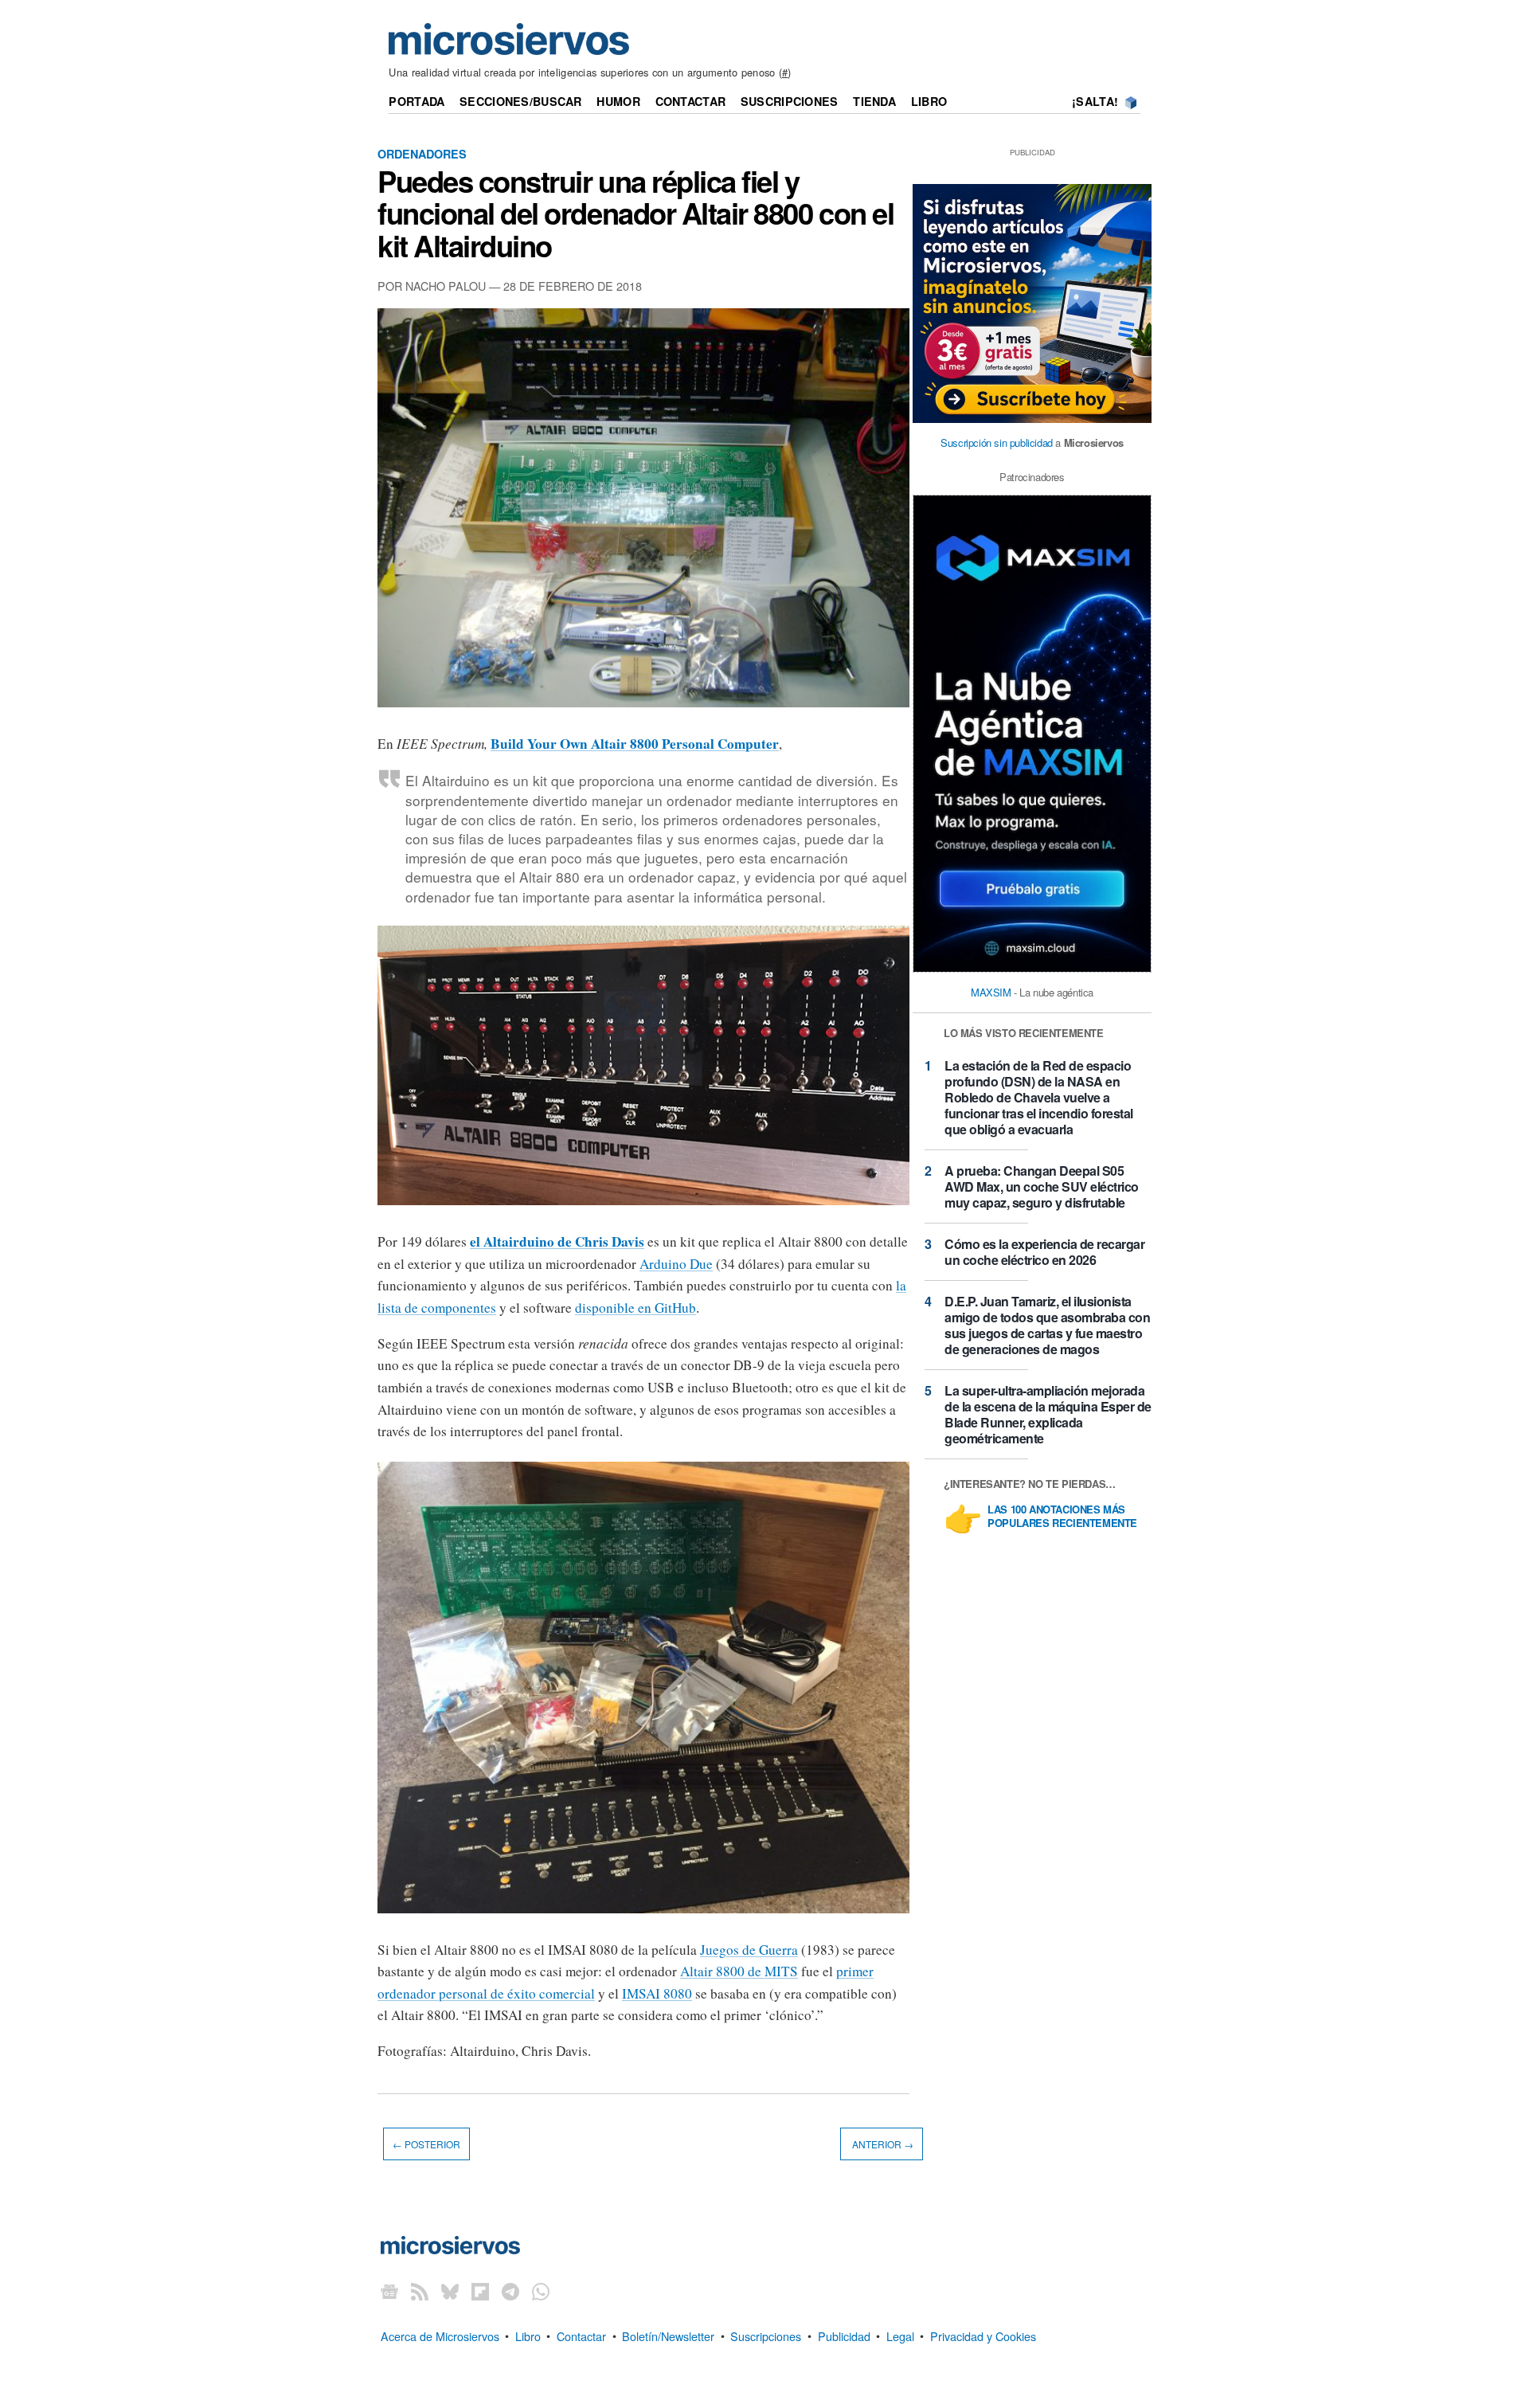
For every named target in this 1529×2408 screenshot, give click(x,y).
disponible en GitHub (635, 1308)
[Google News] (389, 2291)
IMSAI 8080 (657, 1993)
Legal (900, 2335)
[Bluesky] (450, 2291)
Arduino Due (676, 1264)
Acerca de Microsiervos (440, 2335)
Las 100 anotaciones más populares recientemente (1062, 1517)
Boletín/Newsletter (668, 2335)
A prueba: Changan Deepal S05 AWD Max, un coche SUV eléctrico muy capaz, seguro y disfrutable (1042, 1186)
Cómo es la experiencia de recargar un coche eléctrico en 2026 (1044, 1252)
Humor (618, 101)
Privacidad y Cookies (983, 2335)
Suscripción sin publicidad (997, 442)
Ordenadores (422, 154)
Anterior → (882, 2144)
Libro (929, 101)
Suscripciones (790, 101)
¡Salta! (1095, 101)
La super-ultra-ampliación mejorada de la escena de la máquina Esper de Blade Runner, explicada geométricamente (1048, 1414)
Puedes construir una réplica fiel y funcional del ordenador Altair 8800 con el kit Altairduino (635, 213)
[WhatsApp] (541, 2291)
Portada (416, 101)
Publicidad (844, 2335)
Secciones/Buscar (521, 101)
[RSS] (420, 2291)
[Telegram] (510, 2291)
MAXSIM (991, 992)
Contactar (691, 101)
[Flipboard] (480, 2291)
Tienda (874, 101)
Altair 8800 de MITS (739, 1971)
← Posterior (426, 2144)
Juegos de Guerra (749, 1950)
